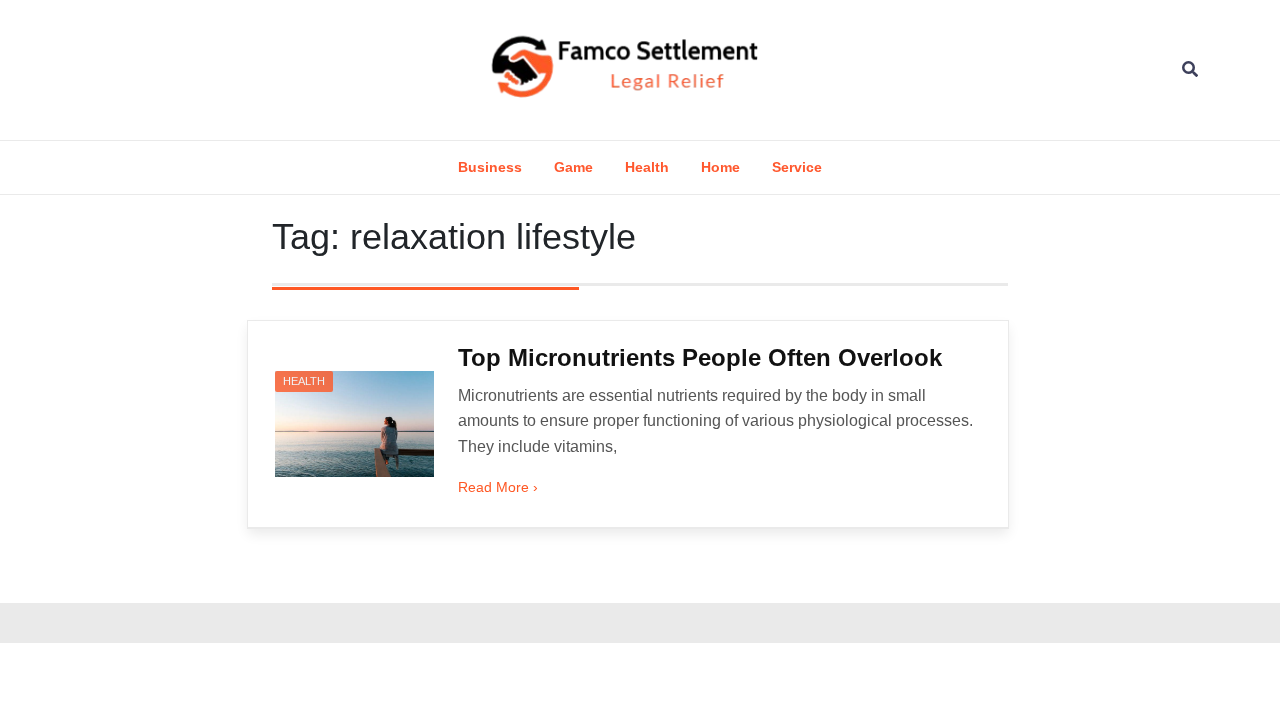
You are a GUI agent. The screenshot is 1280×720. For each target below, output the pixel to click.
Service (797, 167)
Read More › (498, 487)
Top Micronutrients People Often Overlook (700, 357)
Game (573, 167)
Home (720, 167)
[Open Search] (1190, 69)
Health (647, 167)
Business (490, 167)
